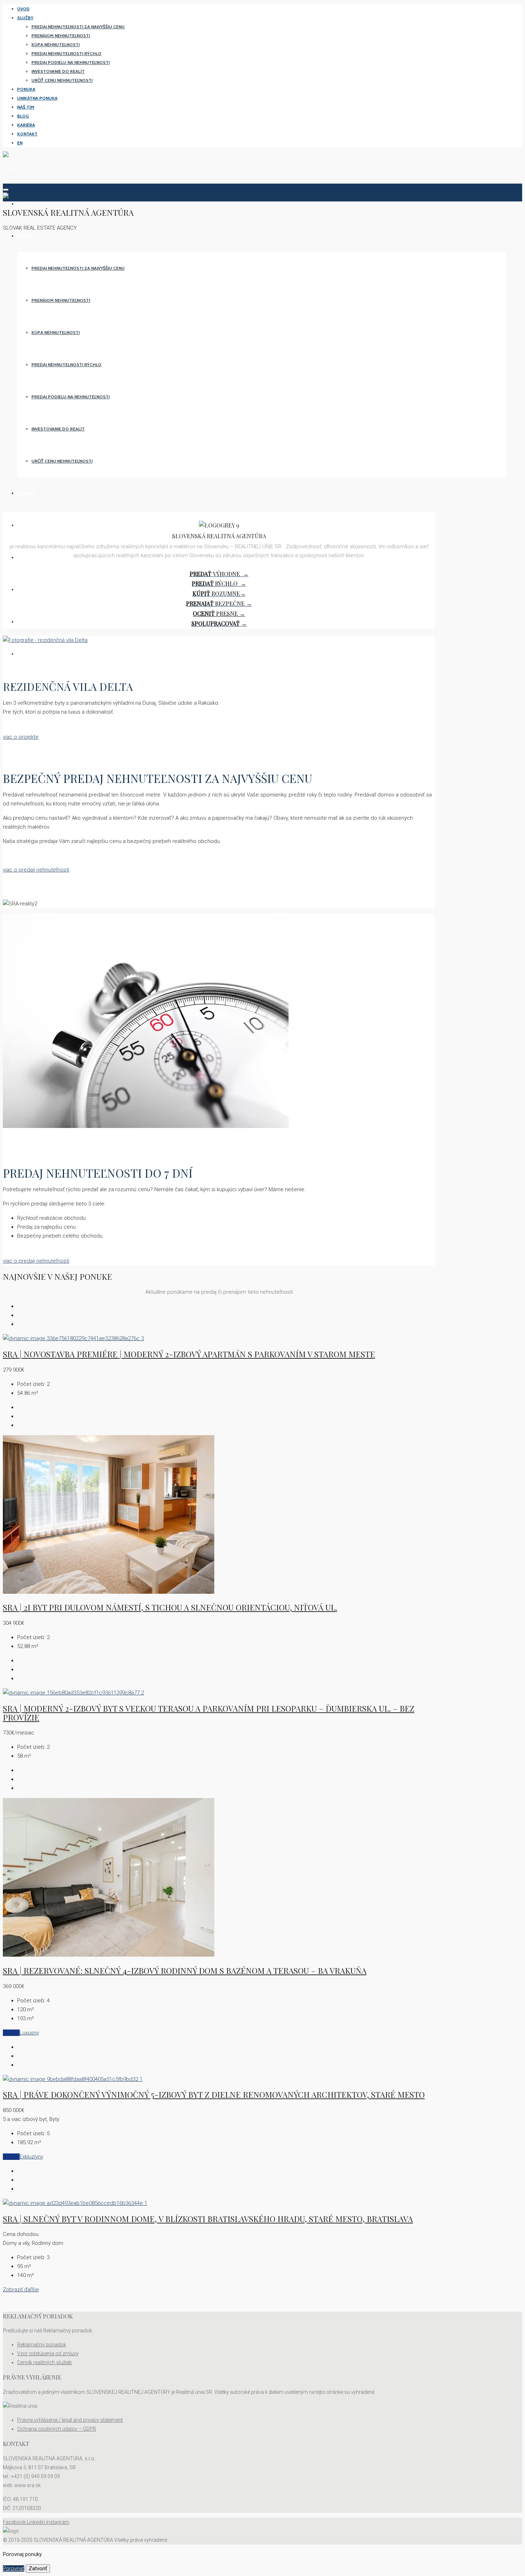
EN (20, 143)
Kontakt (27, 134)
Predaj (11, 2033)
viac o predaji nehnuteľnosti (36, 870)
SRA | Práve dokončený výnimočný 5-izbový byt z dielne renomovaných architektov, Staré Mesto (214, 2095)
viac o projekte (21, 737)
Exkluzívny (31, 2157)
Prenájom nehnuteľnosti (61, 36)
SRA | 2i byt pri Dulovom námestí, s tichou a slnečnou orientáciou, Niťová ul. (170, 1607)
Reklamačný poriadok (42, 2345)
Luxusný (29, 2033)
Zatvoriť (38, 2568)
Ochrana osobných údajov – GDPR (57, 2429)
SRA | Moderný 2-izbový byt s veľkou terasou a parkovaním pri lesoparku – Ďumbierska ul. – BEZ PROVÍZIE (209, 1713)
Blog (23, 116)
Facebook (15, 2522)
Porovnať (14, 2568)
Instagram (58, 2522)
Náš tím (26, 107)
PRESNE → (219, 613)
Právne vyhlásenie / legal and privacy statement (70, 2420)
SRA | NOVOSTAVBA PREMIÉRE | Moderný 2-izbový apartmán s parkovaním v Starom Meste (189, 1354)
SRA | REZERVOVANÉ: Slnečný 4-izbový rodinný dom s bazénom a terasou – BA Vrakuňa (185, 1971)
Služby (25, 18)
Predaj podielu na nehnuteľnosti (71, 62)
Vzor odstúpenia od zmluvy (48, 2353)
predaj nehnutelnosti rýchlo (66, 53)
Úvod (23, 9)
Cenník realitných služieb (44, 2362)
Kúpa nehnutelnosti (56, 44)
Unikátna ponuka (37, 98)
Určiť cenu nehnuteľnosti (62, 80)
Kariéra (26, 125)
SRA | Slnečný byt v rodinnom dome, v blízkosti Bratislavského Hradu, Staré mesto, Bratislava (208, 2219)
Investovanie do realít (58, 71)
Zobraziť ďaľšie (21, 2290)
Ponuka (26, 89)
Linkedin (36, 2522)
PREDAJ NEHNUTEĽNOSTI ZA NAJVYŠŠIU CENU (78, 27)
